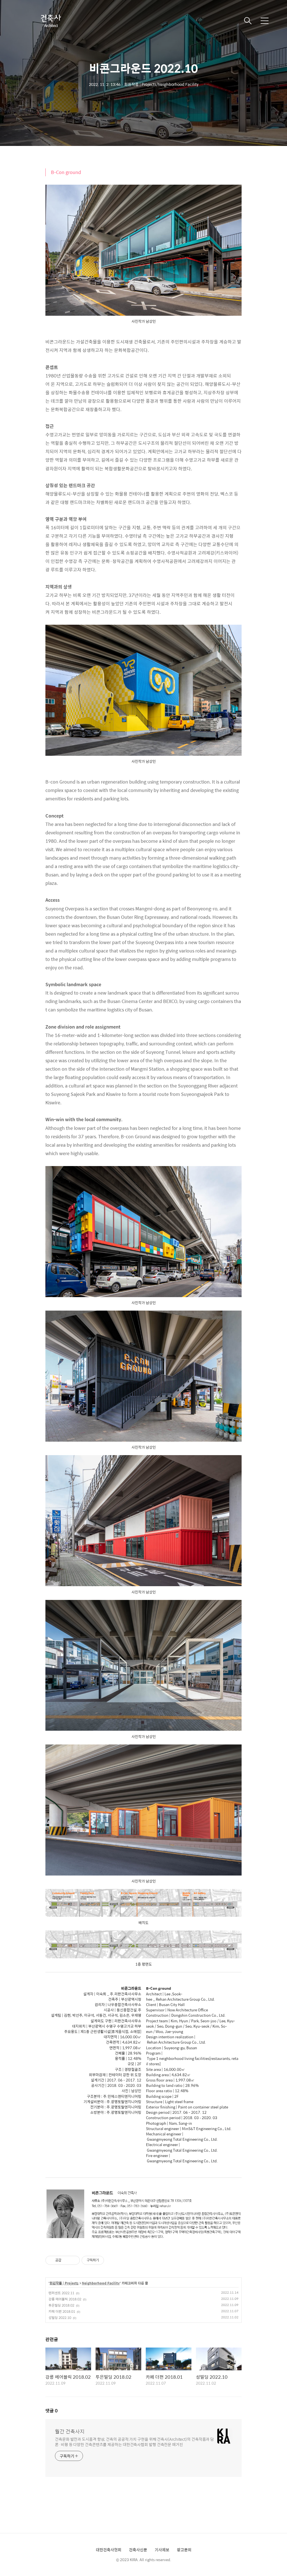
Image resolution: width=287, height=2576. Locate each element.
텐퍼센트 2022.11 (61, 2293)
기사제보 (162, 2550)
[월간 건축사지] (50, 21)
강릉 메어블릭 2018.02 (65, 2299)
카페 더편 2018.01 (62, 2311)
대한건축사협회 (109, 2550)
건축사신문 (138, 2550)
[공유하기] (67, 2260)
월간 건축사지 (70, 2431)
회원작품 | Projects (64, 2283)
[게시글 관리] (74, 2260)
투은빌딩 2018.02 (61, 2305)
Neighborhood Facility (101, 2283)
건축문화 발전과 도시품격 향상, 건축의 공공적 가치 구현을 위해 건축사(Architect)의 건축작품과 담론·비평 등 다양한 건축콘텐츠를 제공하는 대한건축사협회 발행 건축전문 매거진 (134, 2442)
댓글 (52, 2411)
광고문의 (184, 2550)
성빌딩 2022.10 (60, 2318)
